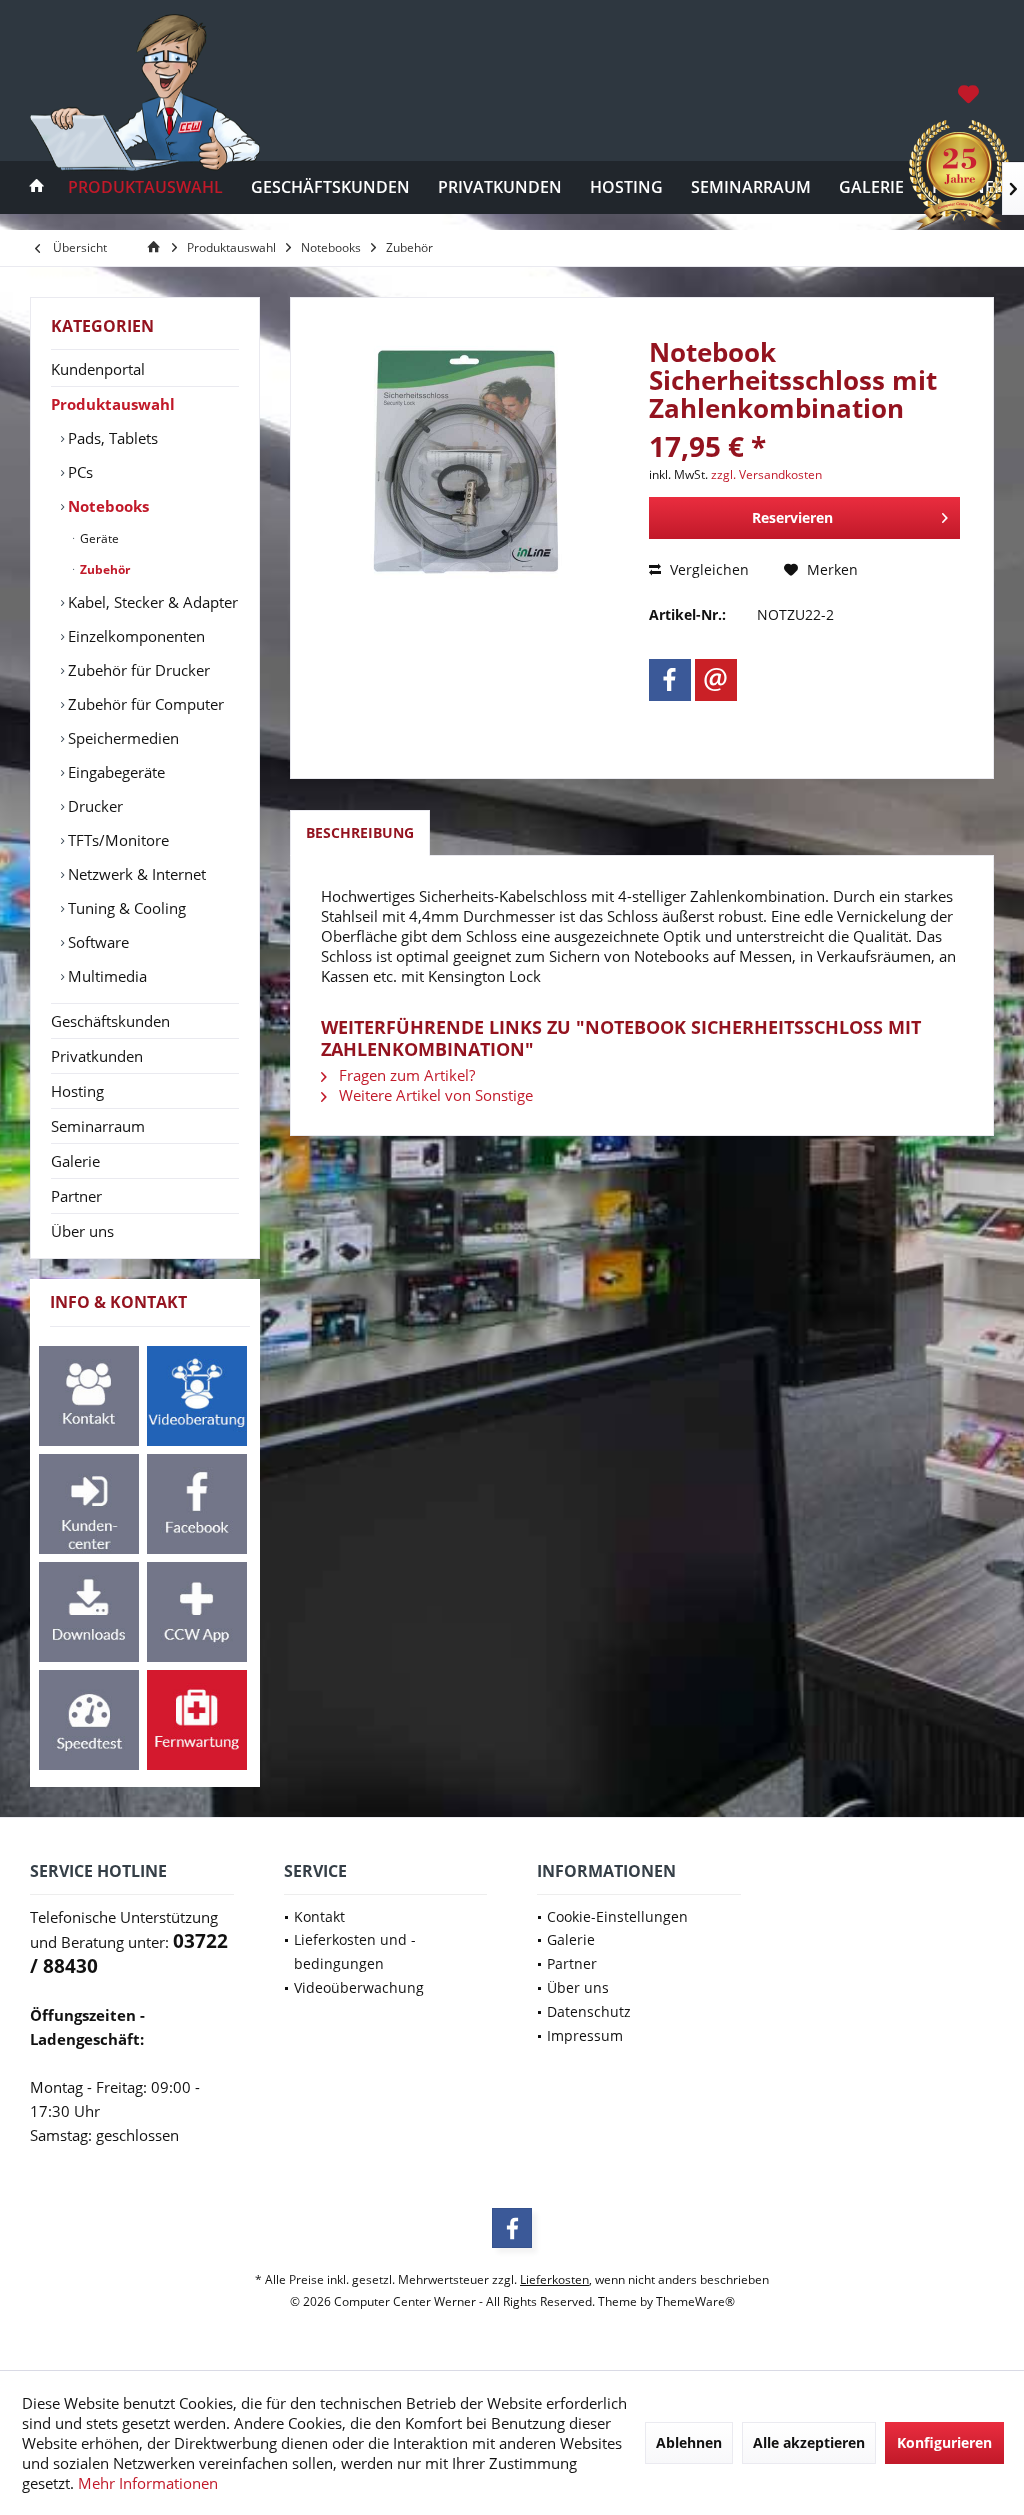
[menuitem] (970, 93)
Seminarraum (98, 1126)
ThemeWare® (695, 2301)
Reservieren (792, 517)
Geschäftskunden (110, 1021)
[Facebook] (670, 680)
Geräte (98, 538)
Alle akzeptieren (809, 2442)
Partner (76, 1196)
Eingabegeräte (114, 772)
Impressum (585, 2035)
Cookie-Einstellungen (617, 1916)
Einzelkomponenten (134, 636)
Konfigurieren (944, 2442)
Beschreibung (360, 832)
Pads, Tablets (111, 438)
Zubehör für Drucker (137, 670)
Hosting (77, 1091)
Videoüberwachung (359, 1987)
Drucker (93, 806)
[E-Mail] (716, 680)
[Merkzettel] (968, 93)
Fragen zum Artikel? (405, 1075)
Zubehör (103, 569)
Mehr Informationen (148, 2483)
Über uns (82, 1231)
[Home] (37, 187)
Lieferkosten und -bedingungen (355, 1951)
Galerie (75, 1161)
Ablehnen (689, 2442)
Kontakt (319, 1916)
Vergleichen (707, 569)
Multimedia (105, 976)
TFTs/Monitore (116, 840)
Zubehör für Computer (144, 704)
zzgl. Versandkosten (766, 474)
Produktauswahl (113, 404)
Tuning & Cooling (125, 908)
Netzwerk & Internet (135, 874)
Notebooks (106, 506)
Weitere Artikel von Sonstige (434, 1095)
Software (96, 942)
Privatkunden (97, 1056)
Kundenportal (98, 369)
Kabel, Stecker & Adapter (151, 602)
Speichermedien (121, 738)
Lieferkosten (554, 2279)
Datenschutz (589, 2011)
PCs (78, 472)
